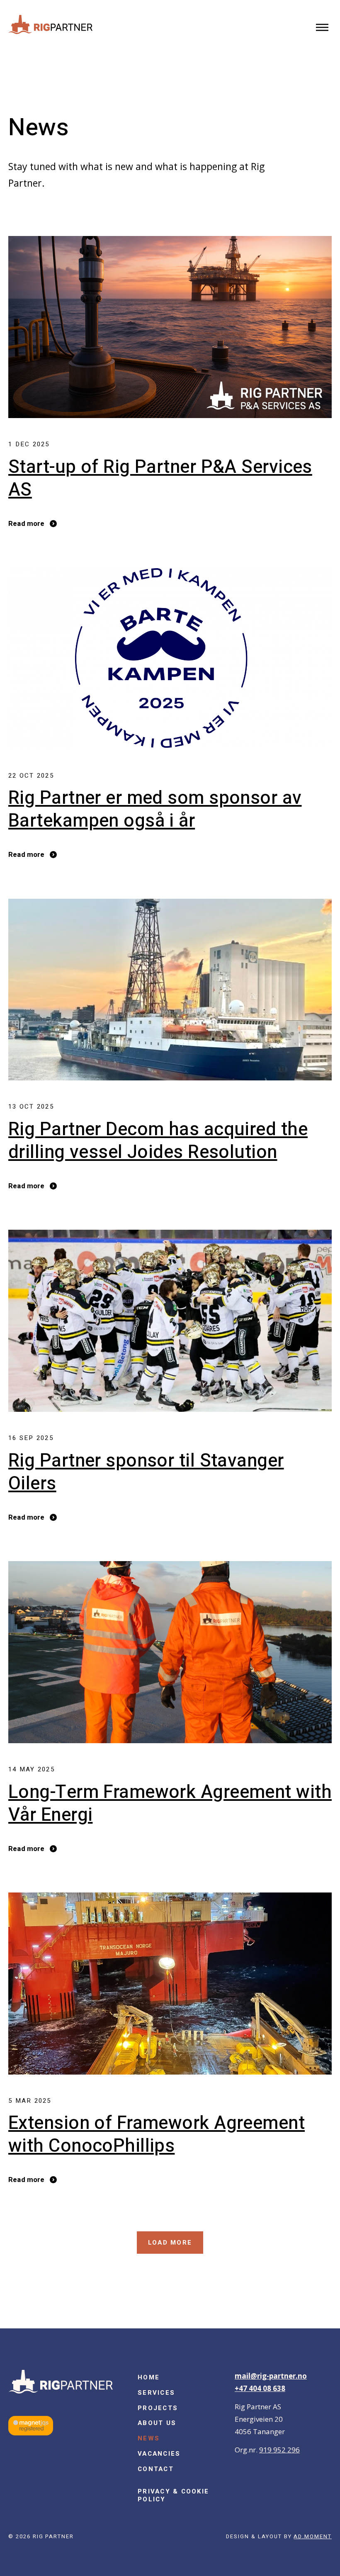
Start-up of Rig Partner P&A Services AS (160, 479)
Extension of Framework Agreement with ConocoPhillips (157, 2135)
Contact (156, 2469)
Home (149, 2377)
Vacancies (159, 2454)
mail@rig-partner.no (271, 2376)
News (149, 2438)
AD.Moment (313, 2536)
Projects (158, 2408)
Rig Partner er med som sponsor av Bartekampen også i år (155, 810)
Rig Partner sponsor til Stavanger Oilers (146, 1472)
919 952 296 (279, 2450)
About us (157, 2423)
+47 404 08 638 (260, 2388)
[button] (322, 28)
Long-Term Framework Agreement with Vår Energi (170, 1804)
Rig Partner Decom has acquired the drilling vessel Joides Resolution (158, 1141)
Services (156, 2393)
